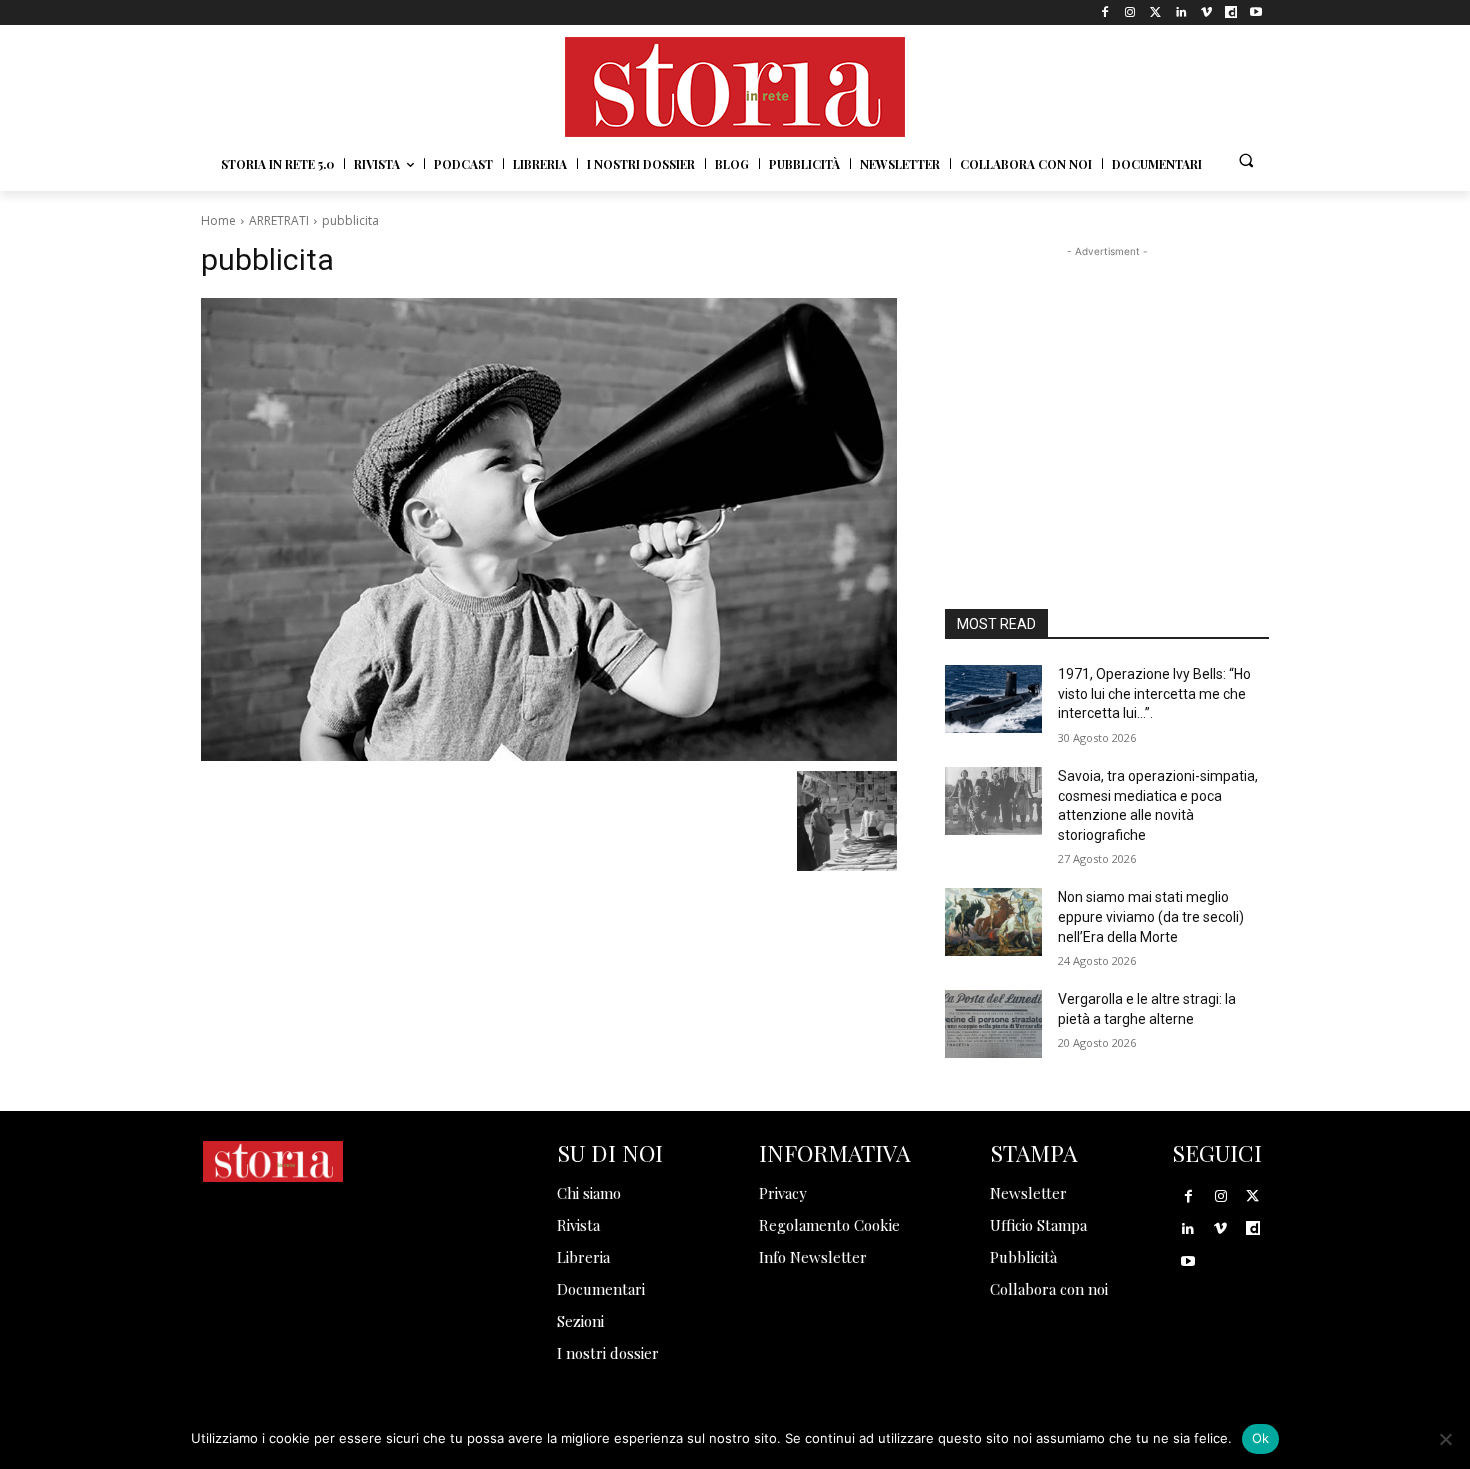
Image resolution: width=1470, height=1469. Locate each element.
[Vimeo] (1205, 12)
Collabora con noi (1049, 1289)
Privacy (783, 1193)
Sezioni (580, 1321)
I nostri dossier (608, 1353)
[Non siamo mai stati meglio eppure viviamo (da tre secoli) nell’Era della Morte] (993, 922)
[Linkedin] (1180, 12)
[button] (1246, 160)
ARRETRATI (279, 220)
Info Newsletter (813, 1257)
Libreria (583, 1257)
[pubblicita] (549, 529)
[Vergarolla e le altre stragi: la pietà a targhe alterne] (993, 1024)
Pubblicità (1023, 1257)
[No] (1445, 1439)
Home (218, 220)
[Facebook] (1105, 12)
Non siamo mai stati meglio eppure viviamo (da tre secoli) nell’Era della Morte (1151, 916)
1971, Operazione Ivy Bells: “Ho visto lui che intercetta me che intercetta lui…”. (1154, 693)
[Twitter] (1155, 12)
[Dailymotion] (1231, 12)
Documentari (601, 1289)
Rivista (578, 1225)
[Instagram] (1130, 12)
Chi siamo (589, 1193)
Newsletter (1028, 1193)
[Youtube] (1256, 12)
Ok (1261, 1438)
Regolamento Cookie (829, 1225)
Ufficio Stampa (1038, 1225)
